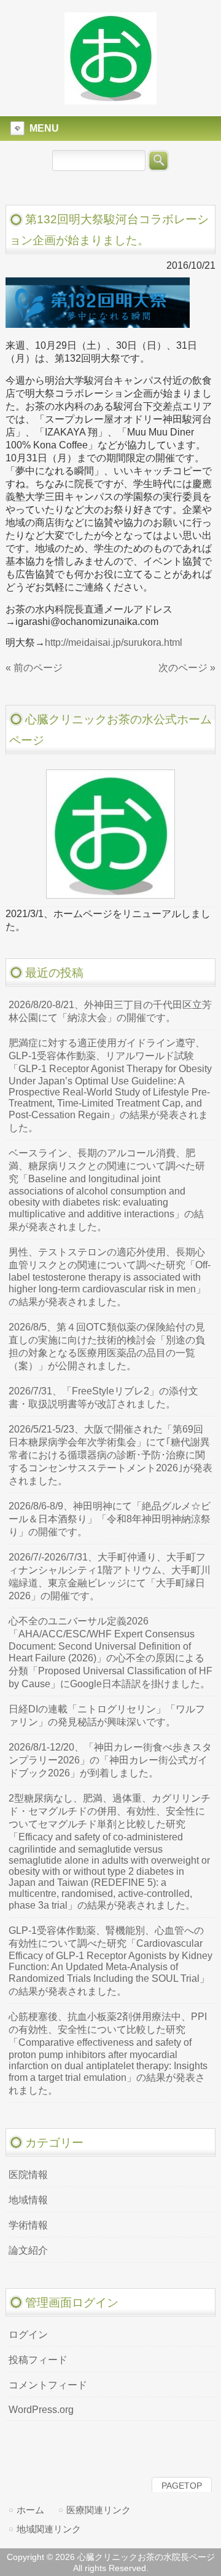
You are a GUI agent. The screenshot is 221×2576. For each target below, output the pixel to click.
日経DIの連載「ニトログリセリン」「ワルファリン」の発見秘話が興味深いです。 (107, 1715)
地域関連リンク (49, 2529)
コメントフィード (48, 2385)
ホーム (30, 2510)
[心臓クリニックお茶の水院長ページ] (110, 99)
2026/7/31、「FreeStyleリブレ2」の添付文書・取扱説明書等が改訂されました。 (103, 1397)
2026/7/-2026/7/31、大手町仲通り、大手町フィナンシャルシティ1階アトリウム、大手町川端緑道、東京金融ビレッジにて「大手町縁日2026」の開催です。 (110, 1576)
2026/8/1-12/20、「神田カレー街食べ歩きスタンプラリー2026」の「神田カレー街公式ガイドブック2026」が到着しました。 (110, 1760)
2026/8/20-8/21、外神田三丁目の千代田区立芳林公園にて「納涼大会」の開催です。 (110, 1011)
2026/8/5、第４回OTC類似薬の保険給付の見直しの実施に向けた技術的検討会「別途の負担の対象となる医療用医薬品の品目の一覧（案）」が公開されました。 (107, 1346)
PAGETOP (182, 2486)
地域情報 (28, 2200)
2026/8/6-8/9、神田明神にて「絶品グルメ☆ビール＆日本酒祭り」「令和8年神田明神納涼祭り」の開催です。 (110, 1519)
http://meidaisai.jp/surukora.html (114, 642)
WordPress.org (41, 2410)
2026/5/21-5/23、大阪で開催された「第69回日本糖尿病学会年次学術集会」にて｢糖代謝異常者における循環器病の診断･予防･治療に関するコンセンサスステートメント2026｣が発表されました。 (110, 1455)
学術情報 (28, 2225)
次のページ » (187, 668)
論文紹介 (28, 2250)
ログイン (28, 2335)
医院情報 (28, 2175)
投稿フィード (38, 2360)
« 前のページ (34, 668)
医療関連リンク (99, 2510)
